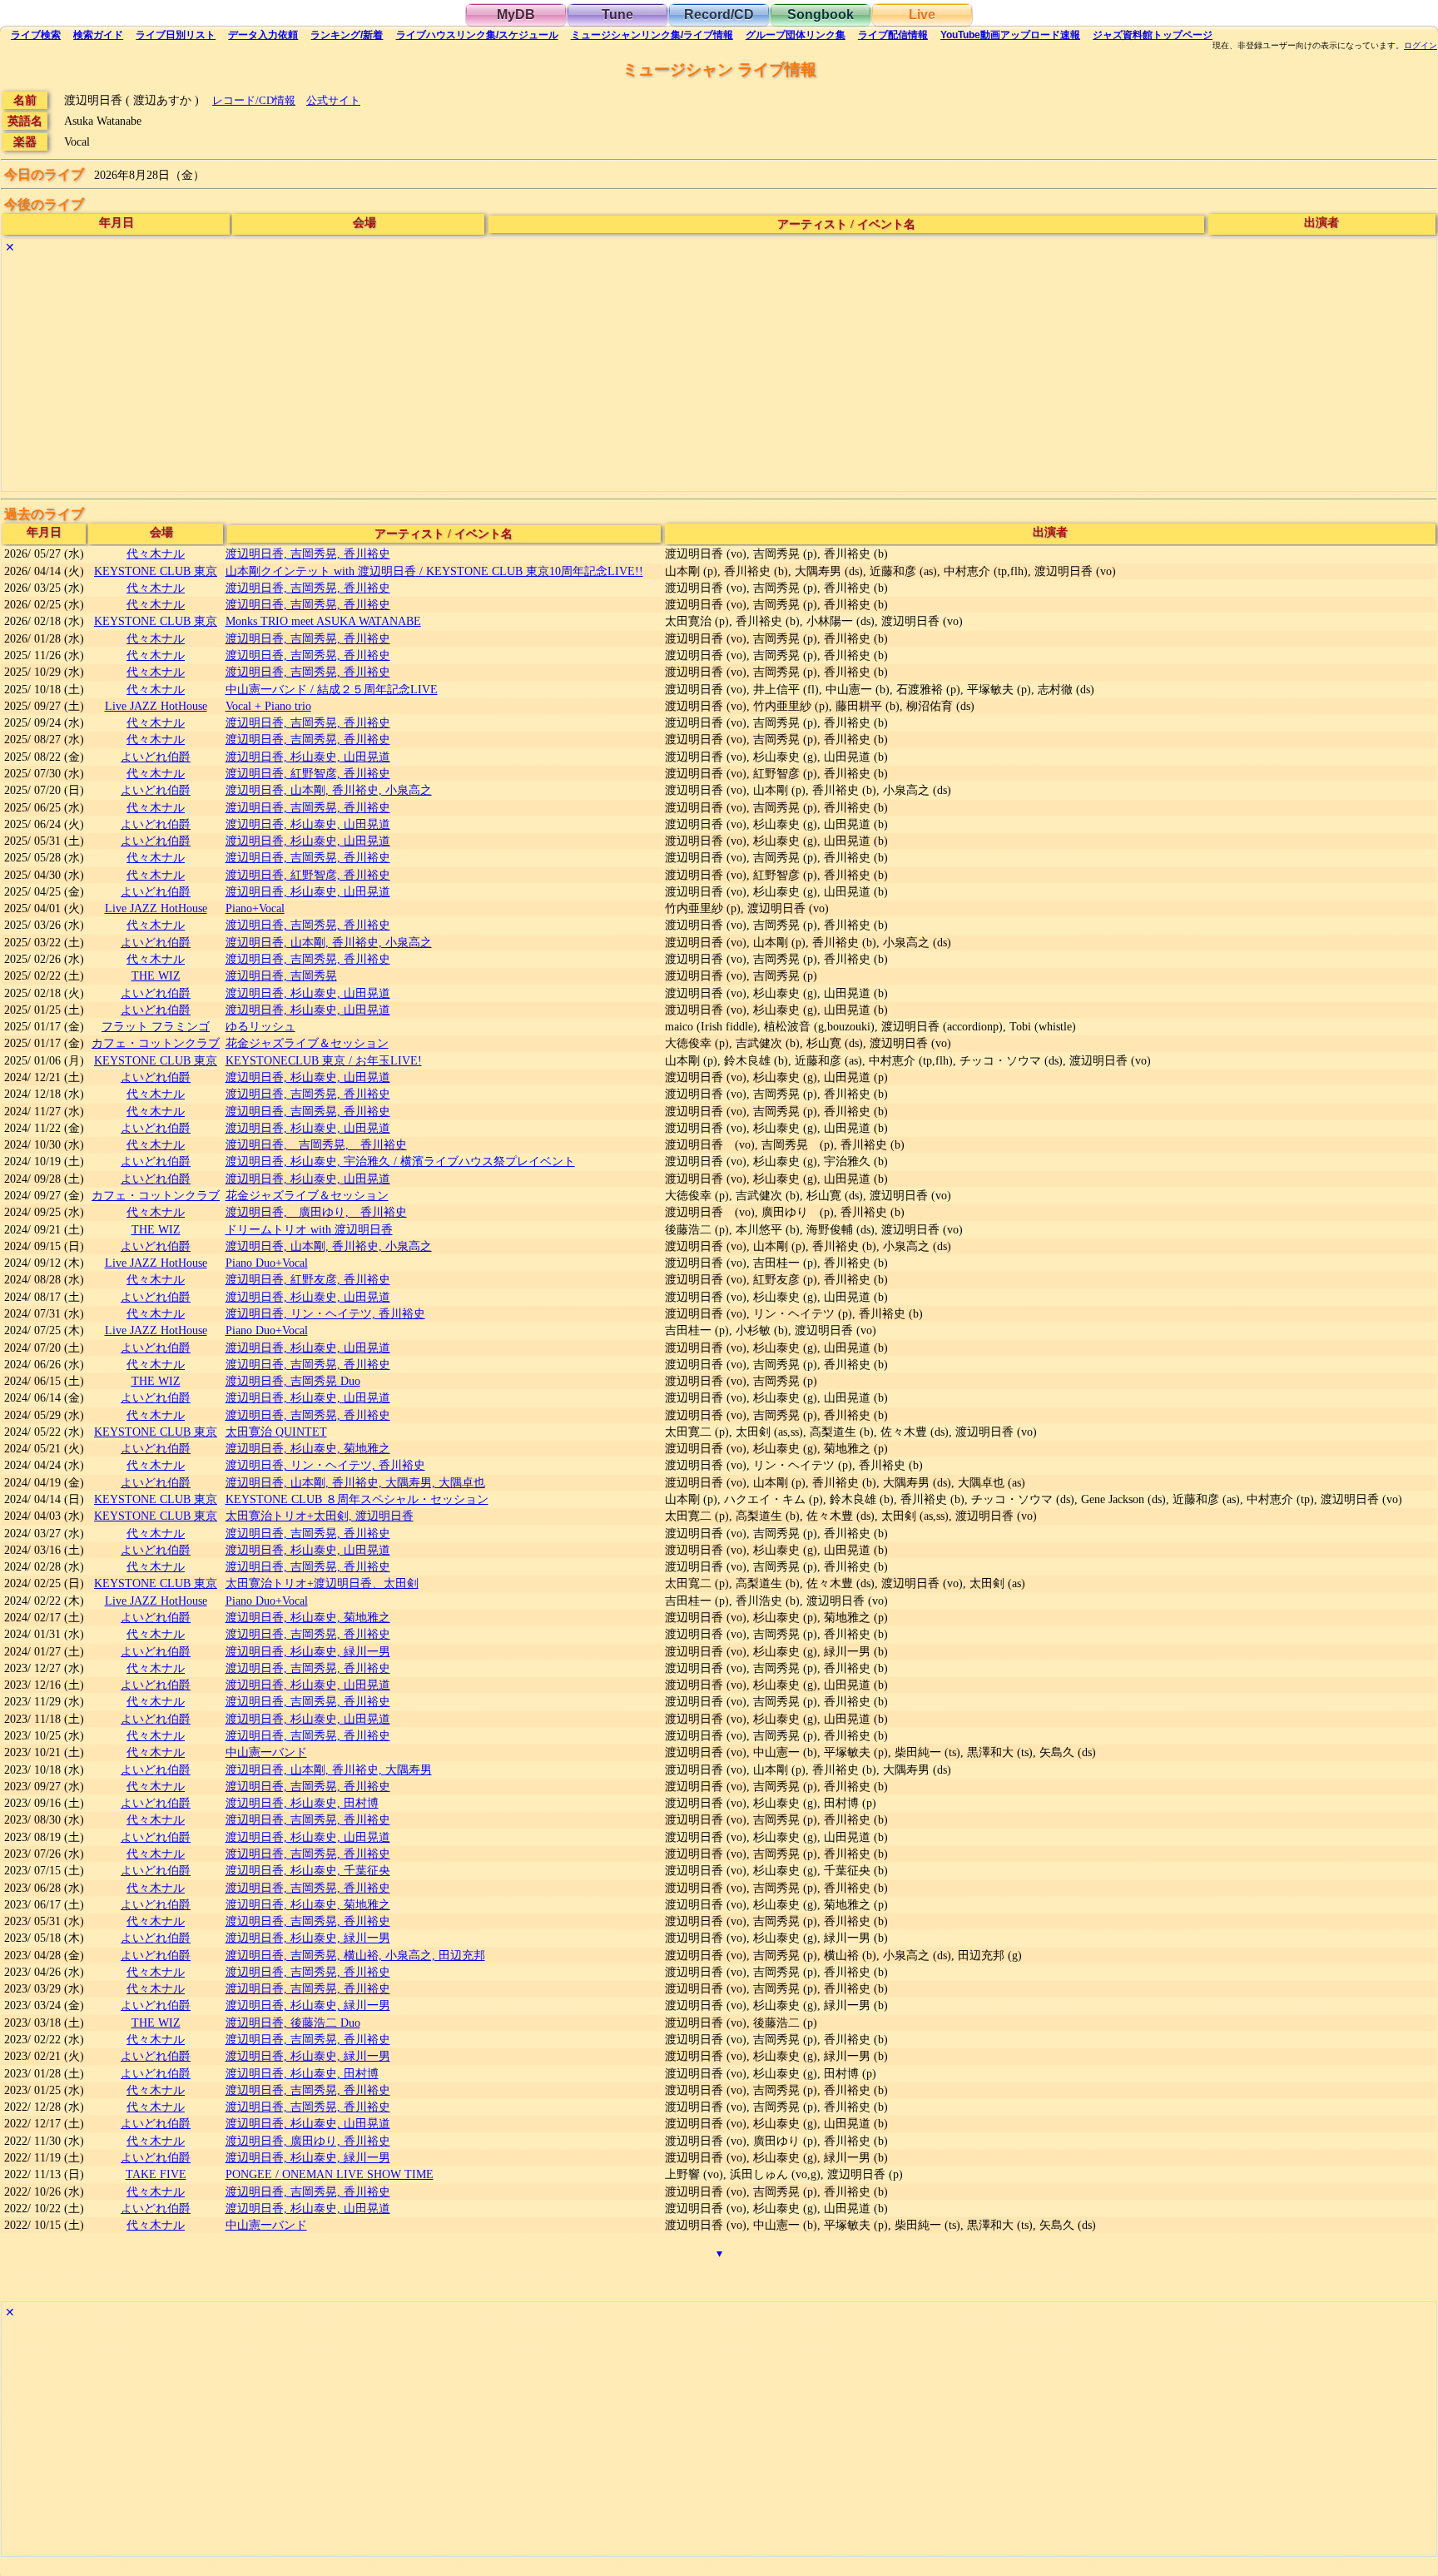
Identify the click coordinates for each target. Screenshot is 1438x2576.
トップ (1153, 35)
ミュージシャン (652, 35)
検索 (36, 35)
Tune (617, 15)
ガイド (98, 35)
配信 (893, 35)
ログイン (1421, 46)
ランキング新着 (347, 35)
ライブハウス (477, 35)
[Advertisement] (501, 375)
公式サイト (333, 100)
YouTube (1010, 35)
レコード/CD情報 (254, 100)
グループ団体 (796, 35)
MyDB (516, 15)
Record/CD (719, 15)
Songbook (821, 15)
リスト (176, 35)
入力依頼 (263, 35)
